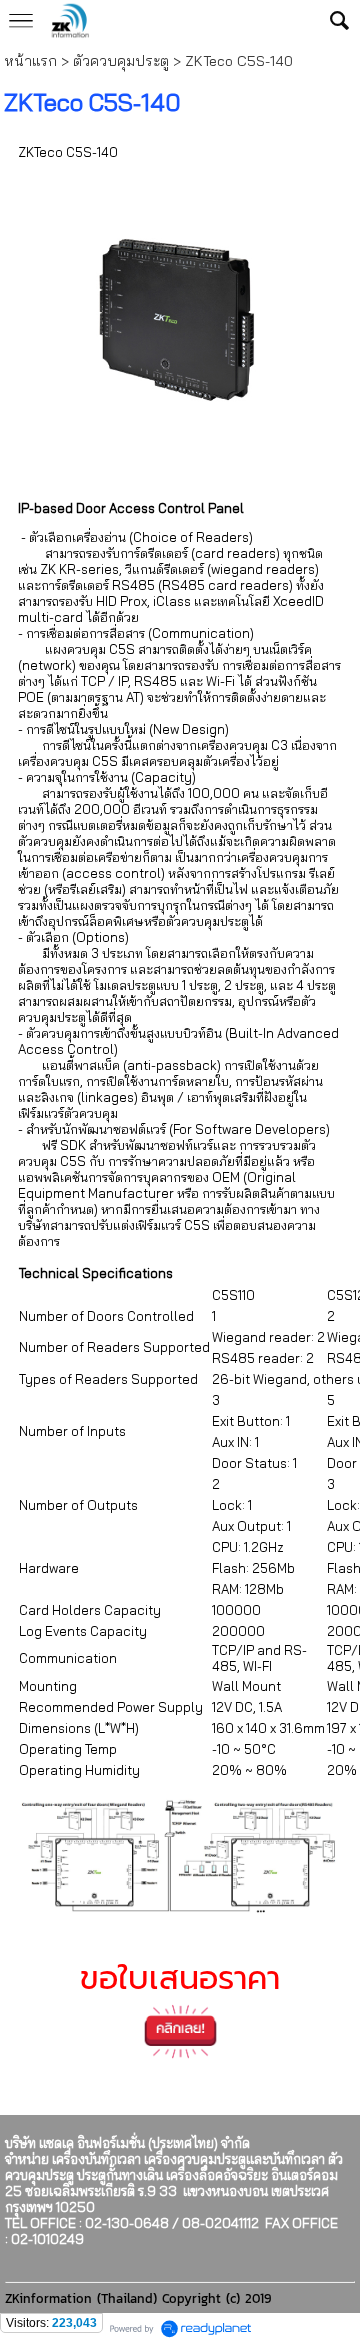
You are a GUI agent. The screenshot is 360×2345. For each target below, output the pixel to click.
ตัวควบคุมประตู (121, 61)
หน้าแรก (30, 61)
